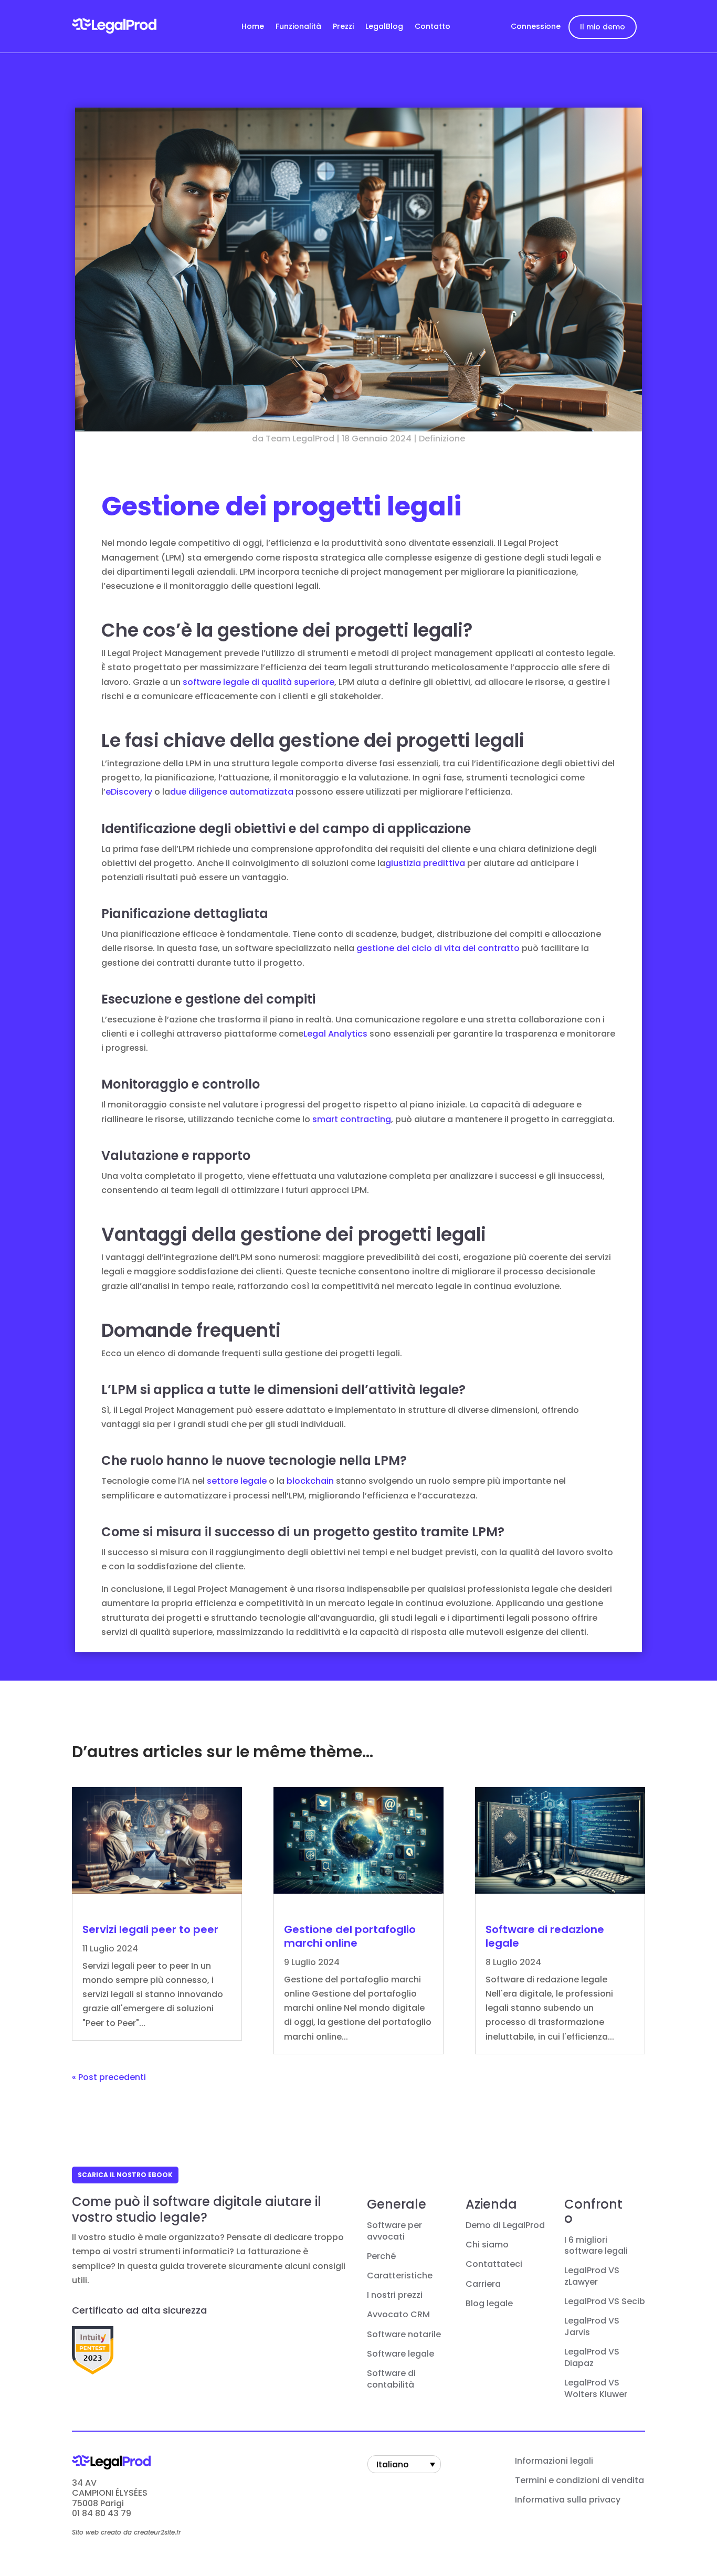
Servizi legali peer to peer (150, 1929)
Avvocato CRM (398, 2315)
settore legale (237, 1481)
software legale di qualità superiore (259, 682)
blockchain (310, 1481)
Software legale (400, 2354)
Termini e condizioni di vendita (579, 2480)
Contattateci (494, 2264)
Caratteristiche (400, 2276)
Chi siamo (487, 2245)
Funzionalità (298, 27)
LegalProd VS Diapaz (592, 2358)
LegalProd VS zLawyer (592, 2276)
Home (253, 27)
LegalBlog (384, 27)
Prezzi (343, 27)
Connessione (536, 26)
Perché (381, 2256)
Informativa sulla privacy (568, 2500)
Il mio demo (603, 27)
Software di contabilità (391, 2379)
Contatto (433, 27)
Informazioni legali (554, 2461)
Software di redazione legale (545, 1936)
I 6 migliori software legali (596, 2246)
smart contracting (352, 1119)
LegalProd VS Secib (605, 2301)
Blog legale (489, 2304)
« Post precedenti (109, 2077)
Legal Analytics (335, 1034)
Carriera (483, 2284)
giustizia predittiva (425, 863)
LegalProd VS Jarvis (592, 2327)
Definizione (442, 439)
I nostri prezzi (395, 2295)
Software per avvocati (394, 2231)
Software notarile (404, 2335)
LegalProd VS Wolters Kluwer (596, 2389)
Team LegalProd (300, 439)
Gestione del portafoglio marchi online (350, 1936)
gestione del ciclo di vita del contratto (438, 948)
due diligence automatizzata (232, 792)
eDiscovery (129, 792)
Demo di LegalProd (505, 2225)
